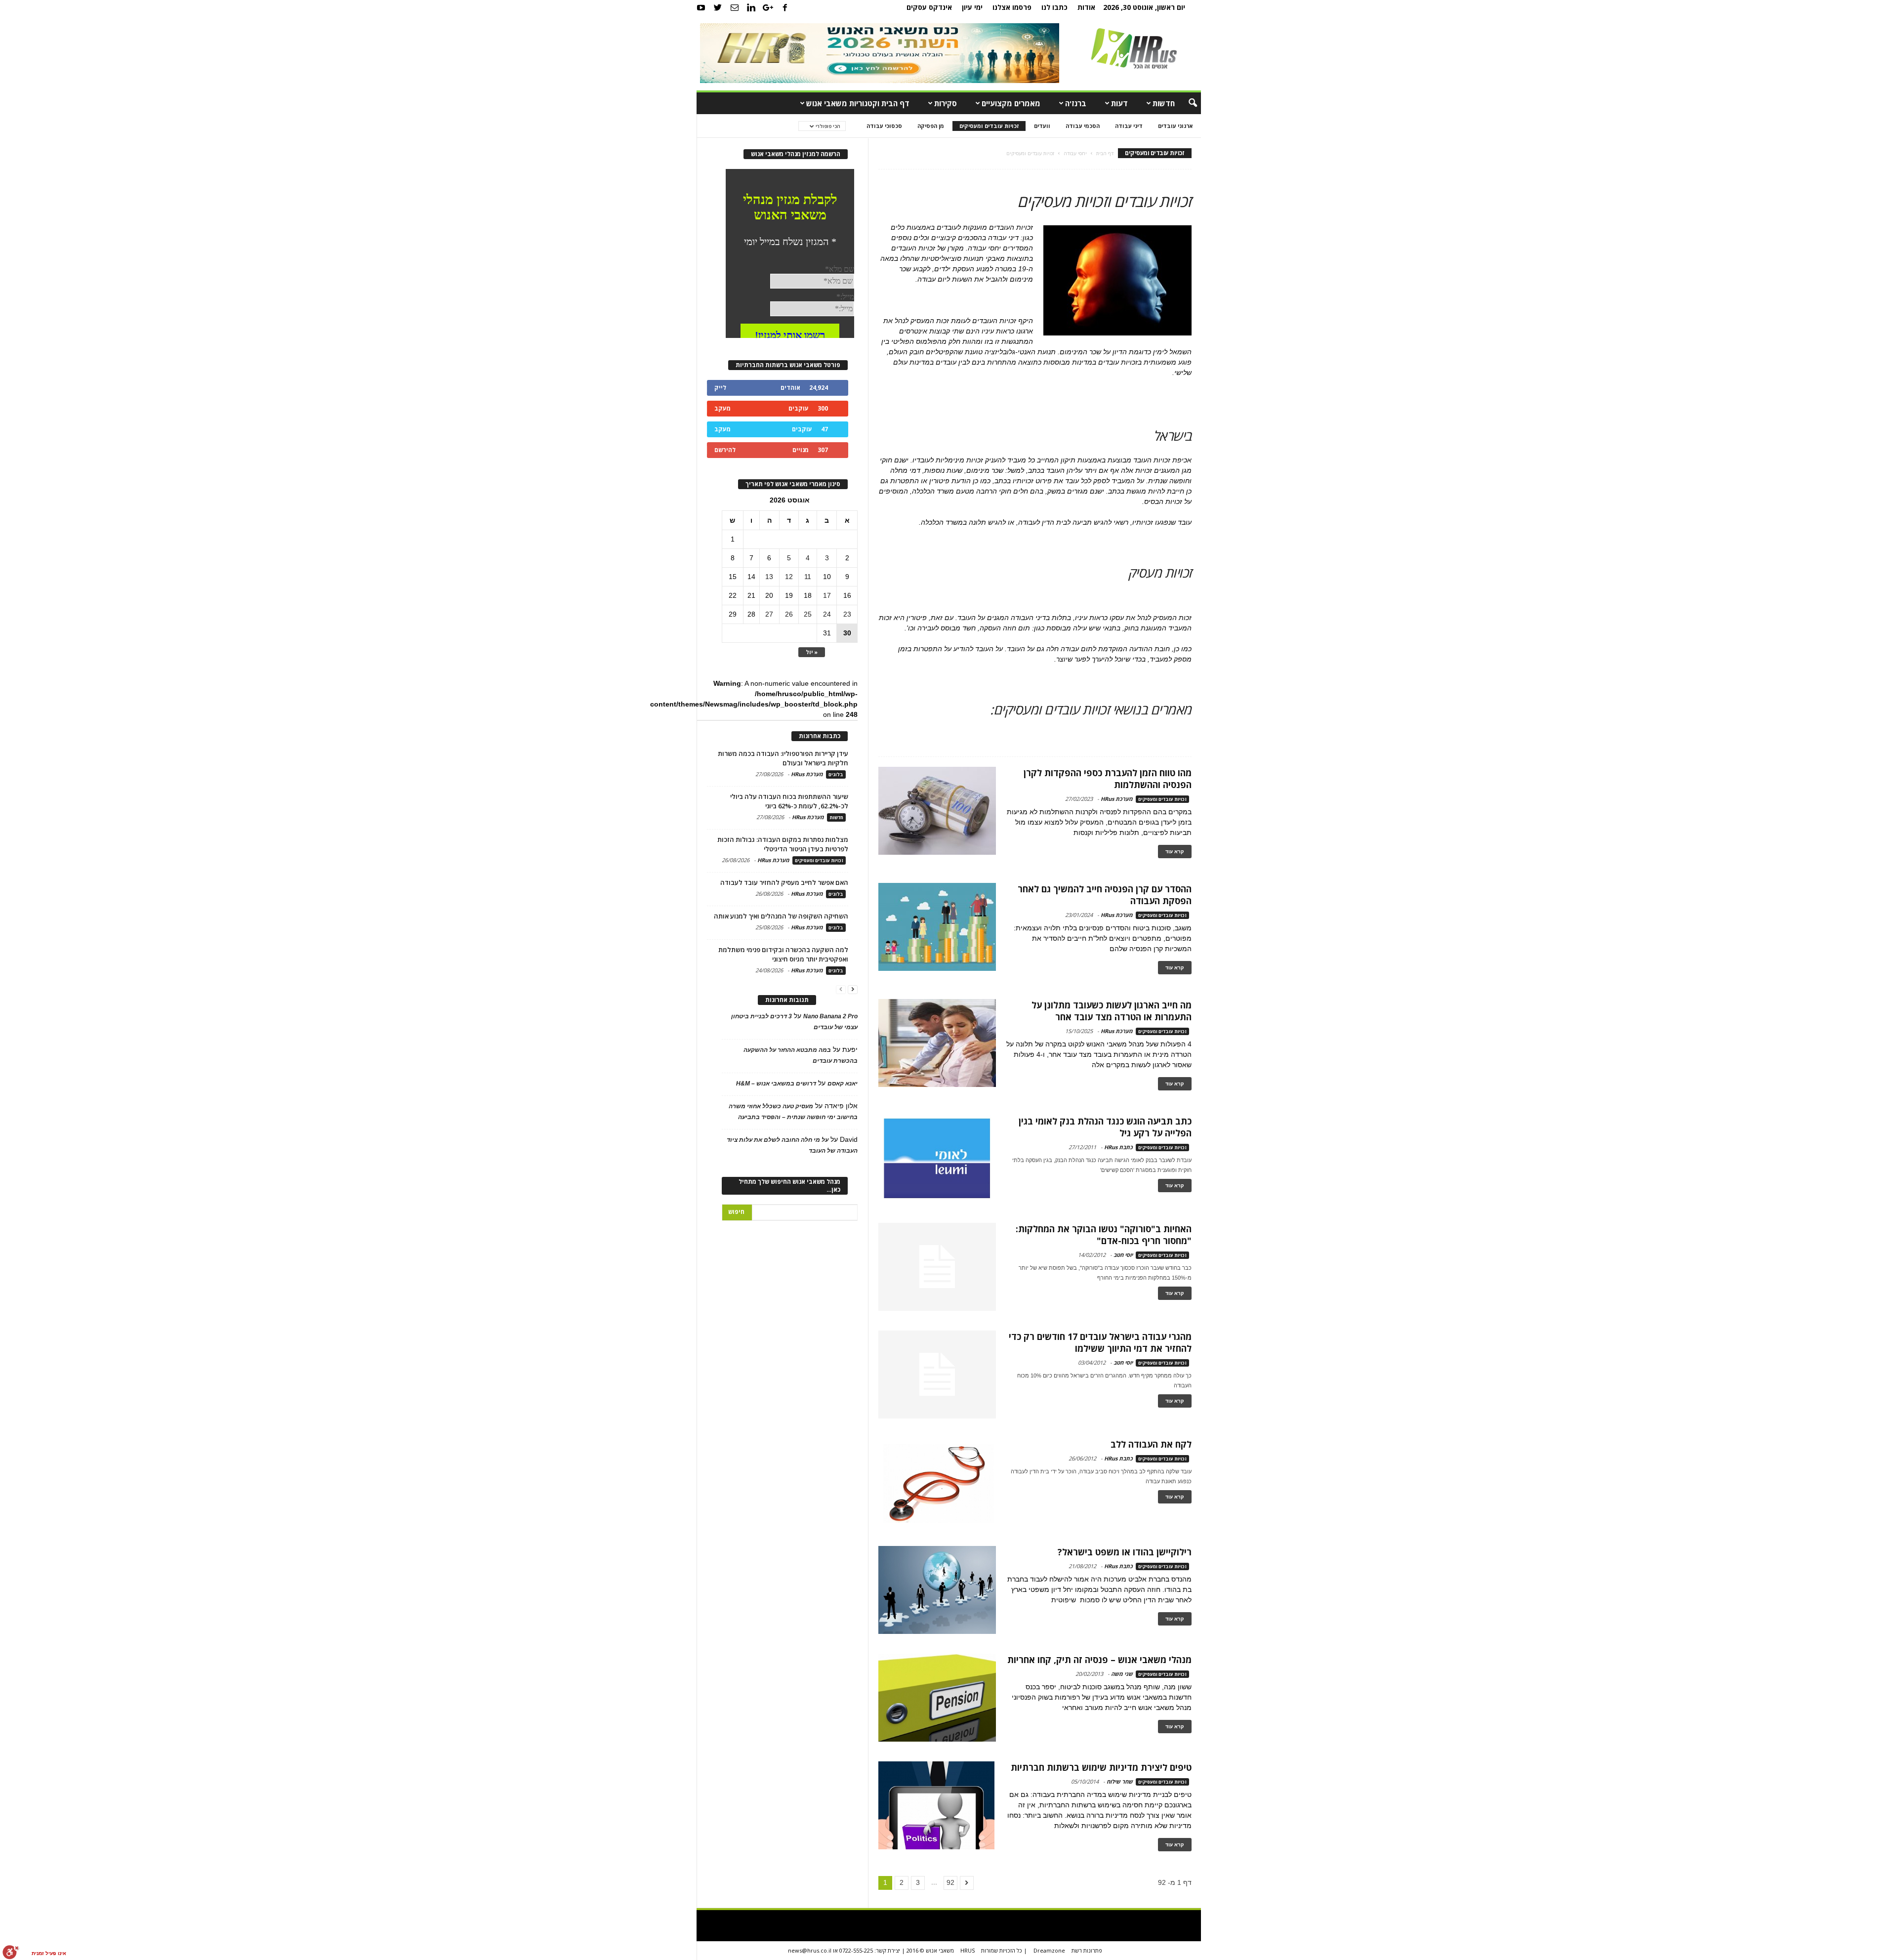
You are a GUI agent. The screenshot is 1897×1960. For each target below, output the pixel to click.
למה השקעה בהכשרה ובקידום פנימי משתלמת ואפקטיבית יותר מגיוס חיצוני (783, 954)
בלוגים (836, 774)
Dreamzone (1049, 1950)
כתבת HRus (1118, 1147)
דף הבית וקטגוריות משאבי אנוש (858, 103)
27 (769, 614)
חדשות (1164, 103)
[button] (1186, 103)
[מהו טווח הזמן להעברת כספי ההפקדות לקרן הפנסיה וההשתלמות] (937, 811)
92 (950, 1882)
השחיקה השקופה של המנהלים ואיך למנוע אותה (781, 916)
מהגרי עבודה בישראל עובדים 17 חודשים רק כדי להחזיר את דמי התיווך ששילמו (1100, 1342)
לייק (720, 388)
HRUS (968, 1950)
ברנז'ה (1076, 103)
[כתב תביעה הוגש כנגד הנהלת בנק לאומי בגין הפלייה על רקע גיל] (937, 1159)
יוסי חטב (1123, 1255)
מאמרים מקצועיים (1011, 103)
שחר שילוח (1120, 1781)
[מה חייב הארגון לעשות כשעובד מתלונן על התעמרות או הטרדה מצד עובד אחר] (937, 1043)
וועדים (1042, 126)
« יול (812, 652)
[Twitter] (718, 7)
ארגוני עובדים (1175, 126)
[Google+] (768, 7)
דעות (1119, 103)
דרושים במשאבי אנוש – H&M (776, 1084)
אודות (1086, 7)
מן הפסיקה (931, 126)
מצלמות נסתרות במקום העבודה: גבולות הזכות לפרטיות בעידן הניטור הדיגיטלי (783, 844)
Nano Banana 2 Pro (830, 1016)
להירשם (725, 450)
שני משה (1122, 1674)
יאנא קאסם (843, 1084)
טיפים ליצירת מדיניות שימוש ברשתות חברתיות (1101, 1767)
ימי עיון (972, 7)
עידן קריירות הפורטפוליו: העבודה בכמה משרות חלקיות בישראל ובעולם (783, 758)
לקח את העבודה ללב (1151, 1444)
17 (827, 595)
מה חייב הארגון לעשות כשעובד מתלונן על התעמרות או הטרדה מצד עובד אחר (1112, 1011)
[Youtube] (701, 7)
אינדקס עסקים (929, 7)
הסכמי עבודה (1083, 126)
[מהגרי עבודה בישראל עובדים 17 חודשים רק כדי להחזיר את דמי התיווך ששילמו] (937, 1375)
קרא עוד (1175, 852)
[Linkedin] (751, 7)
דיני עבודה (1129, 126)
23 (847, 614)
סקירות (946, 103)
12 (789, 577)
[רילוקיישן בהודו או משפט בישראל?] (937, 1590)
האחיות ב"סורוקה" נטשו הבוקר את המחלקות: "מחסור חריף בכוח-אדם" (1104, 1235)
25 (808, 614)
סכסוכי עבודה (884, 126)
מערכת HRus (1117, 799)
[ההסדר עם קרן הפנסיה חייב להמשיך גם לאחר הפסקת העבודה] (937, 927)
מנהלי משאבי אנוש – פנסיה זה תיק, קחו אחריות (1099, 1660)
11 (808, 577)
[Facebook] (785, 7)
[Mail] (735, 7)
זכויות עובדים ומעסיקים (989, 126)
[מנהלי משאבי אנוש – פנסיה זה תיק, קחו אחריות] (937, 1698)
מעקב (722, 408)
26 (789, 614)
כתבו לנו (1054, 7)
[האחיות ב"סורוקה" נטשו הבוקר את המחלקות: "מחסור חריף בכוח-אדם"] (937, 1267)
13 (769, 577)
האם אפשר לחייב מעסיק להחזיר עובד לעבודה (784, 882)
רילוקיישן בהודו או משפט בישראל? (1125, 1552)
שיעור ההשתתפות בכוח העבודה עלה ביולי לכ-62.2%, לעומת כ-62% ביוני (789, 801)
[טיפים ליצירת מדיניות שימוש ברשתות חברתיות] (936, 1805)
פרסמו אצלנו (1012, 7)
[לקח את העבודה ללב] (937, 1482)
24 (827, 614)
